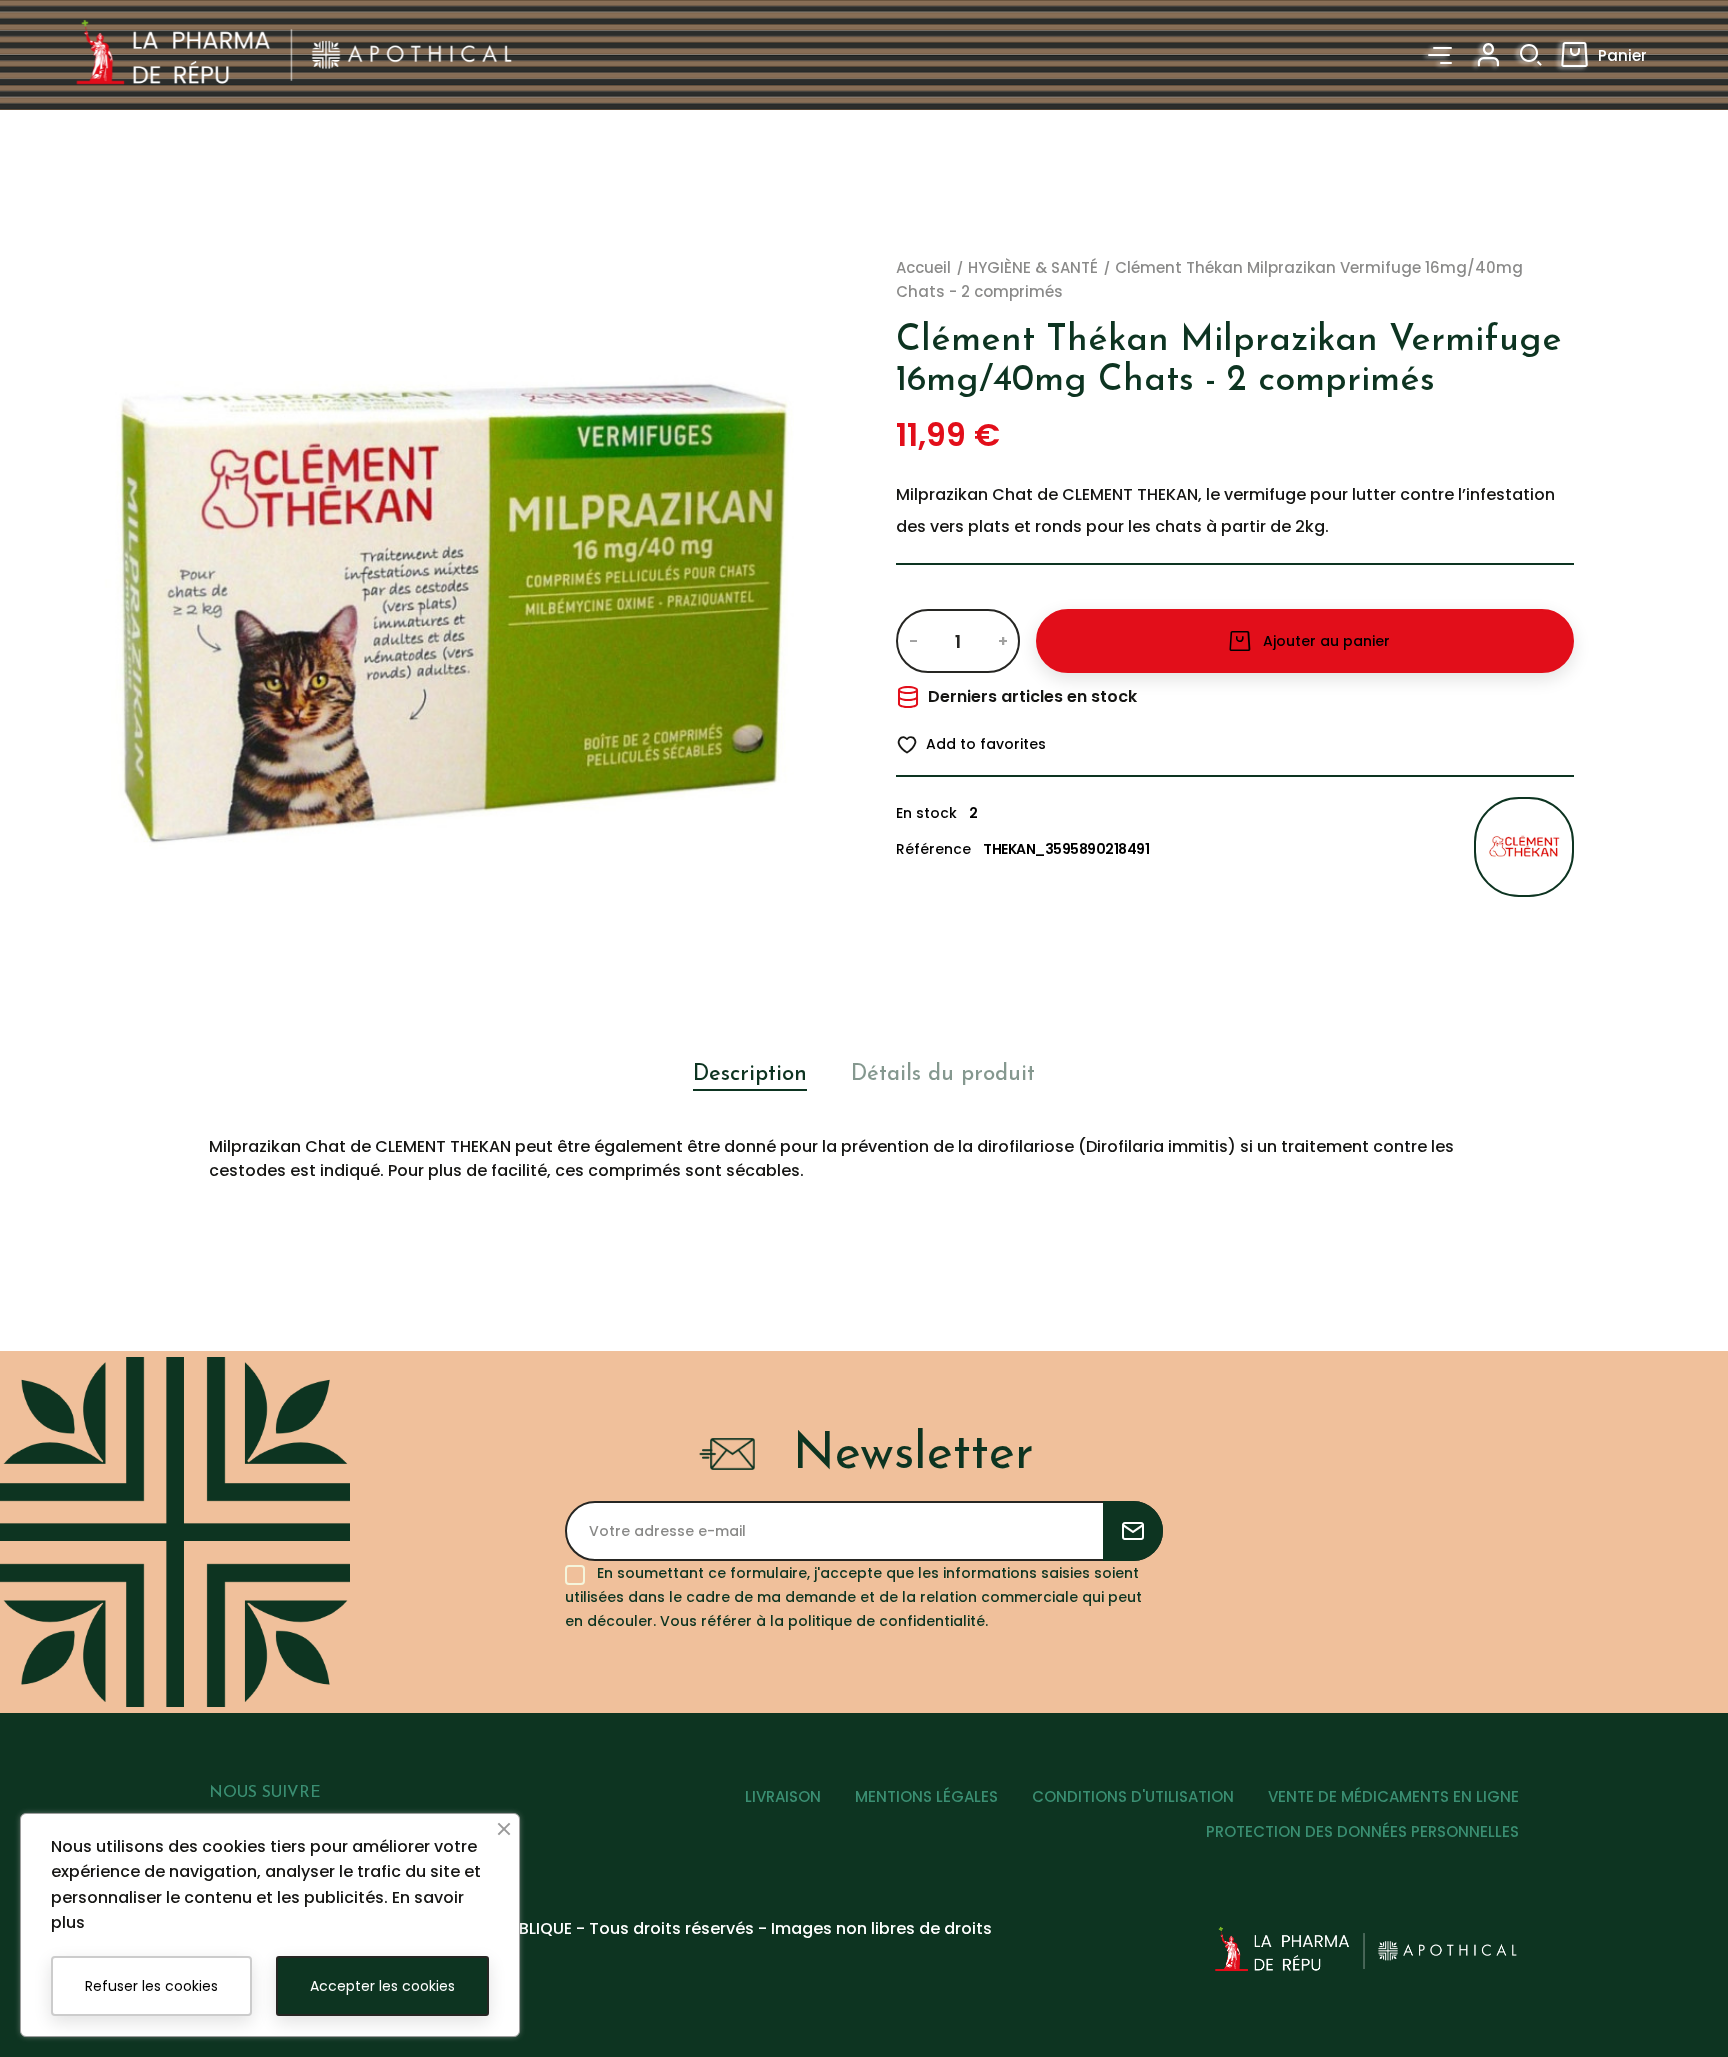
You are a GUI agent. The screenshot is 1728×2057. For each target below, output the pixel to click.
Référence (933, 849)
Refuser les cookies (151, 1986)
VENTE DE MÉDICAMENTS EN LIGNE (1393, 1796)
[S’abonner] (1133, 1531)
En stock (926, 813)
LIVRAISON (783, 1796)
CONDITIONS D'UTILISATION (1133, 1796)
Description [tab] (750, 1074)
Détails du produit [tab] (943, 1074)
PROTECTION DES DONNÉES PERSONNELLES (1362, 1831)
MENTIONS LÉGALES (926, 1796)
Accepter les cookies (382, 1986)
